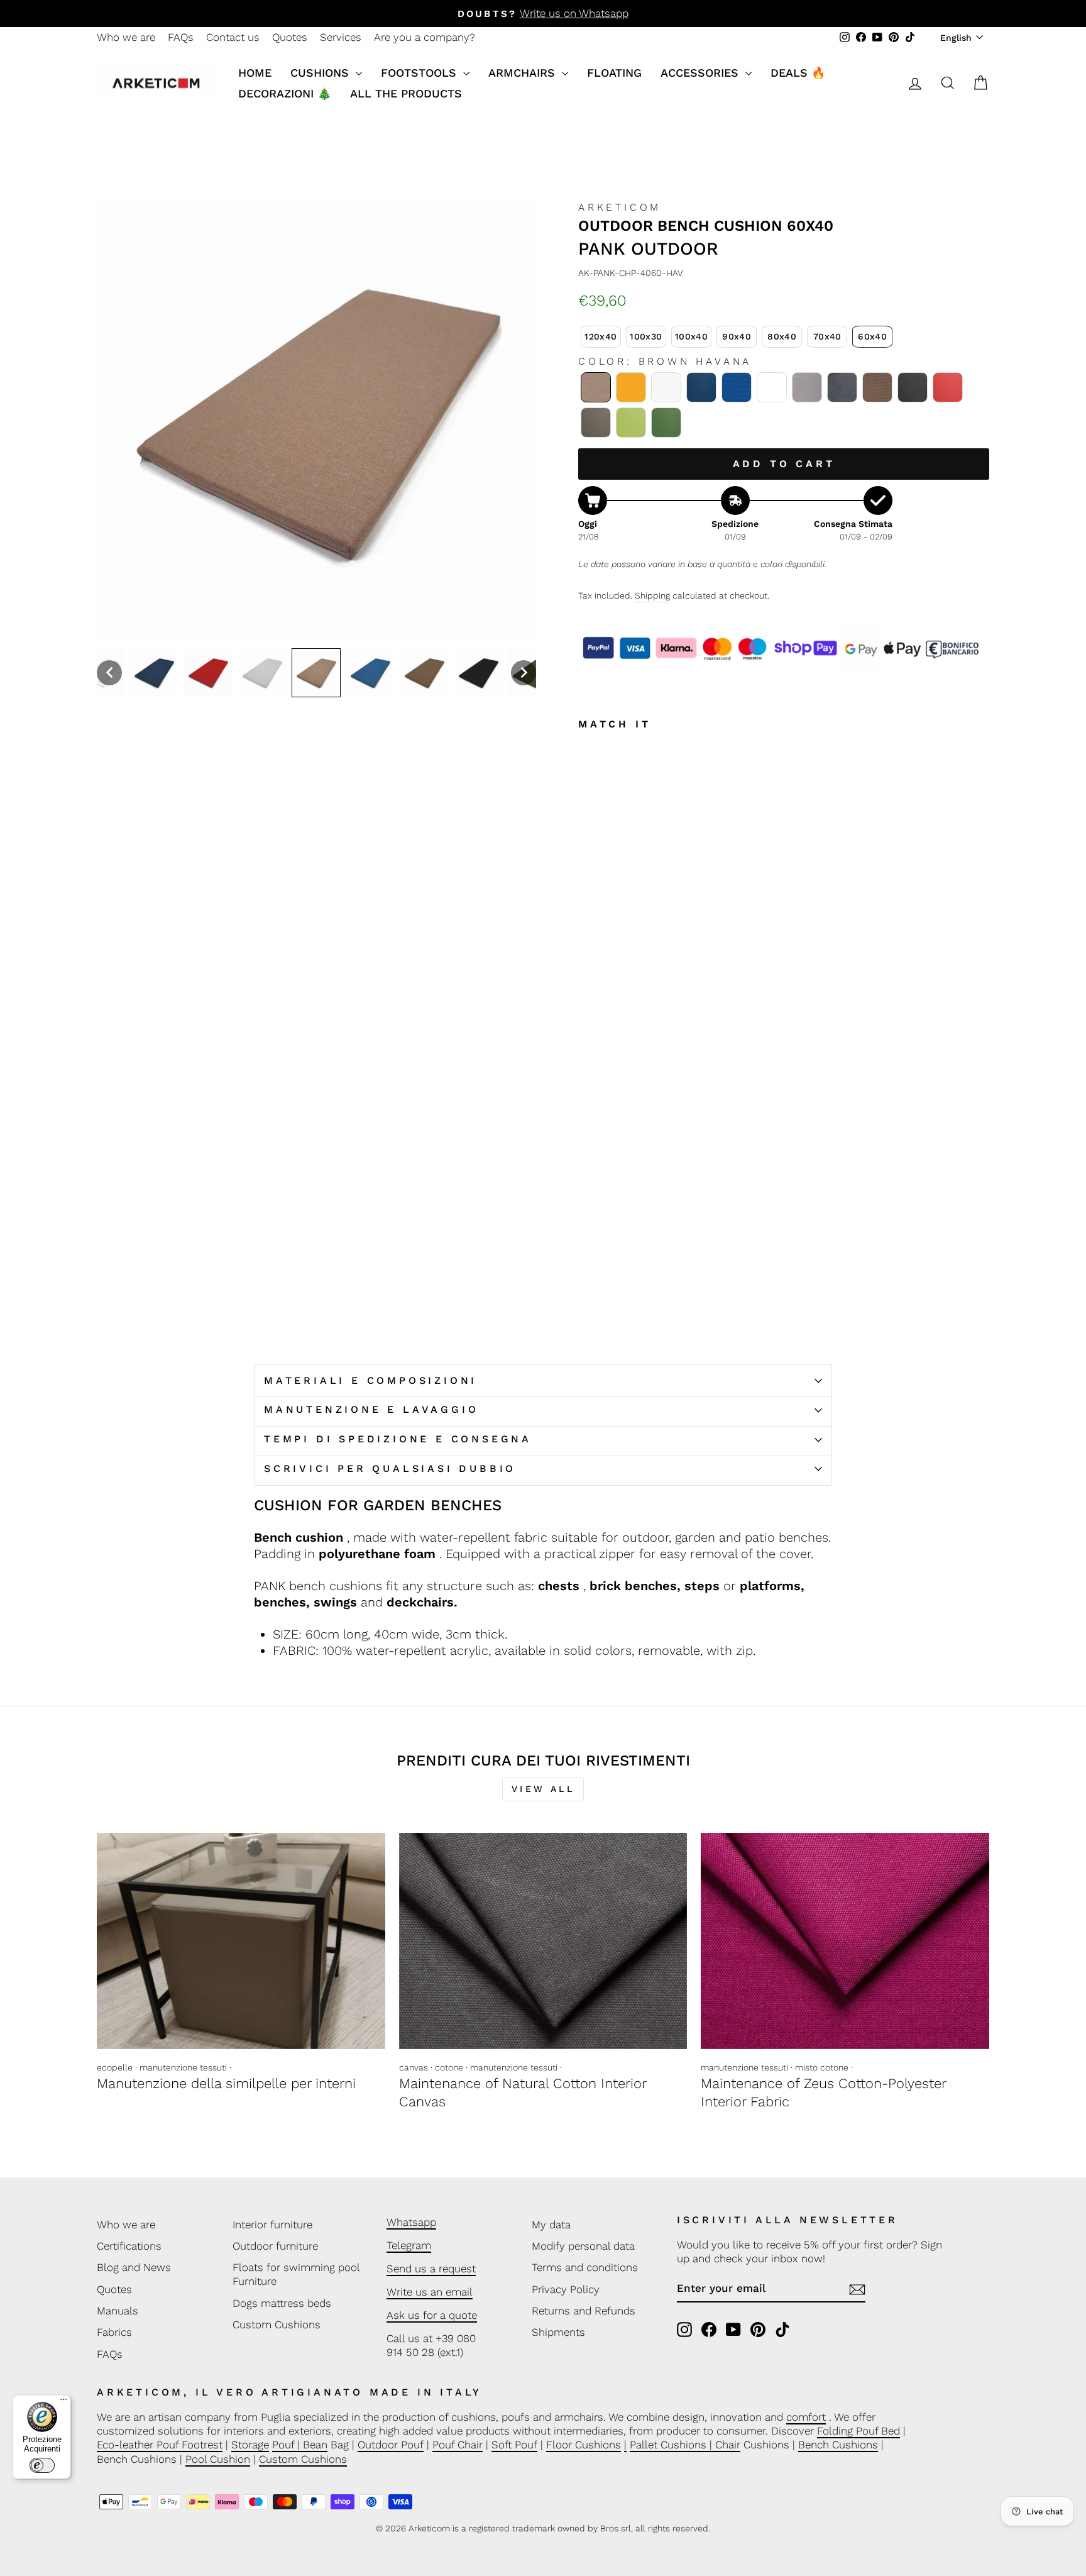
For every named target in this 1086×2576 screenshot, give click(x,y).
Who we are (126, 37)
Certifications (129, 2246)
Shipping (652, 595)
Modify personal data (583, 2246)
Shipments (558, 2332)
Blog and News (134, 2267)
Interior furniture (272, 2225)
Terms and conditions (585, 2267)
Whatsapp (411, 2222)
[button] (109, 673)
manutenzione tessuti (183, 2067)
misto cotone (822, 2067)
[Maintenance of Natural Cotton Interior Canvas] (543, 1941)
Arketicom (620, 207)
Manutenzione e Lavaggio (371, 1409)
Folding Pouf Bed (858, 2431)
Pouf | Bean (300, 2445)
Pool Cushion (218, 2459)
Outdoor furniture (275, 2246)
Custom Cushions (277, 2324)
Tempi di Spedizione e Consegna (398, 1439)
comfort (806, 2417)
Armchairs (524, 73)
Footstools (420, 73)
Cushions (321, 73)
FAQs (181, 37)
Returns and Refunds (584, 2311)
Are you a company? (425, 37)
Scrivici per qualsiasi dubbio (390, 1468)
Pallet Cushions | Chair (685, 2445)
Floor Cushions (584, 2445)
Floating (614, 73)
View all (543, 1789)
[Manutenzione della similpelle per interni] (241, 1941)
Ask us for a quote (432, 2315)
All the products (406, 93)
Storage (250, 2445)
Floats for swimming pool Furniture (296, 2274)
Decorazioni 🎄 (285, 93)
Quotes (290, 37)
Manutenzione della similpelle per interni (226, 2083)
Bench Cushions (838, 2445)
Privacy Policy (566, 2289)
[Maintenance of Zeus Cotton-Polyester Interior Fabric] (845, 1941)
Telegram (409, 2245)
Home (255, 73)
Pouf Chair (458, 2445)
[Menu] (63, 2402)
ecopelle (115, 2067)
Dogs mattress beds (282, 2303)
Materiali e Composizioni (370, 1380)
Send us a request (431, 2269)
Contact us (233, 37)
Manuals (118, 2311)
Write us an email (430, 2292)
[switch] (42, 2465)
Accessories (701, 73)
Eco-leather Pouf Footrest (160, 2445)
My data (551, 2225)
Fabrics (114, 2332)
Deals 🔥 (798, 73)
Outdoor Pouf (391, 2445)
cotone (449, 2067)
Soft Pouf (514, 2445)
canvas (414, 2067)
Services (341, 37)
